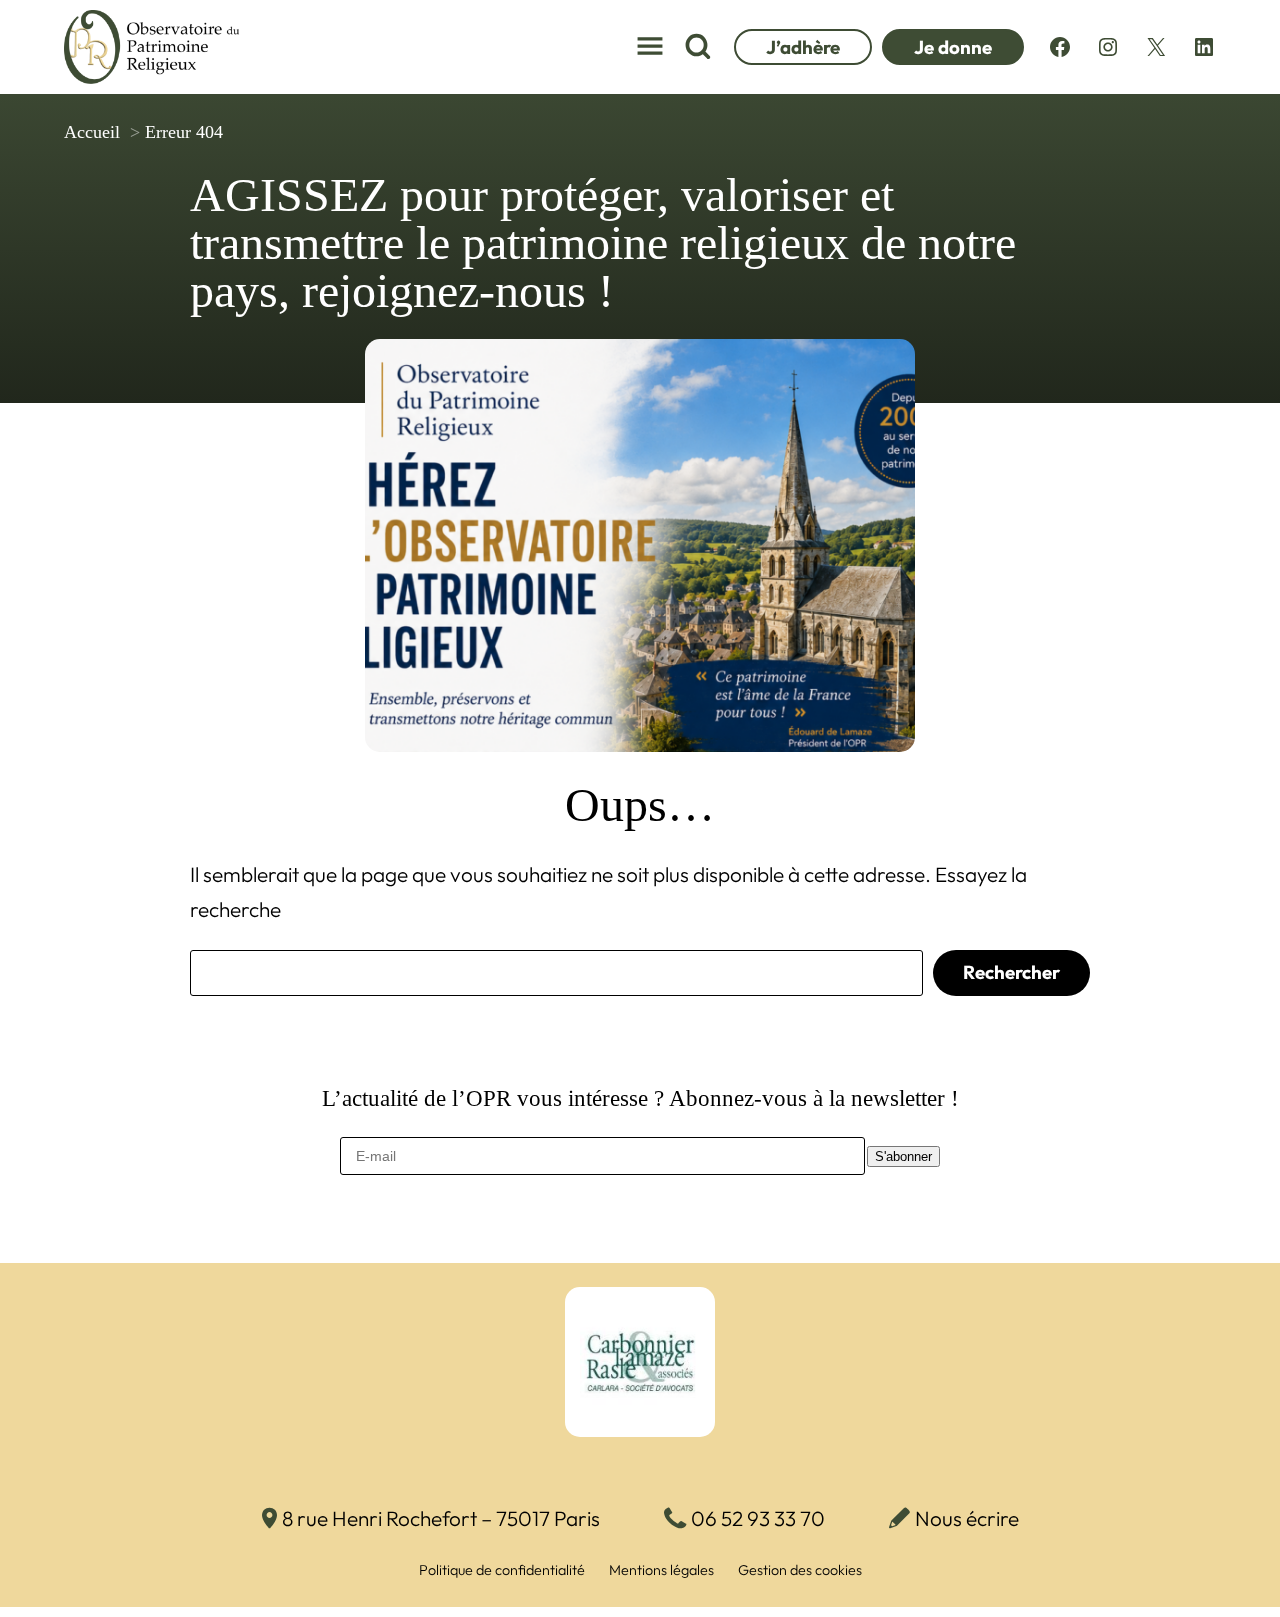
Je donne (953, 47)
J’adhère (803, 47)
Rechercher (1011, 972)
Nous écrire (967, 1518)
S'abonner (903, 1156)
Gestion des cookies (800, 1570)
